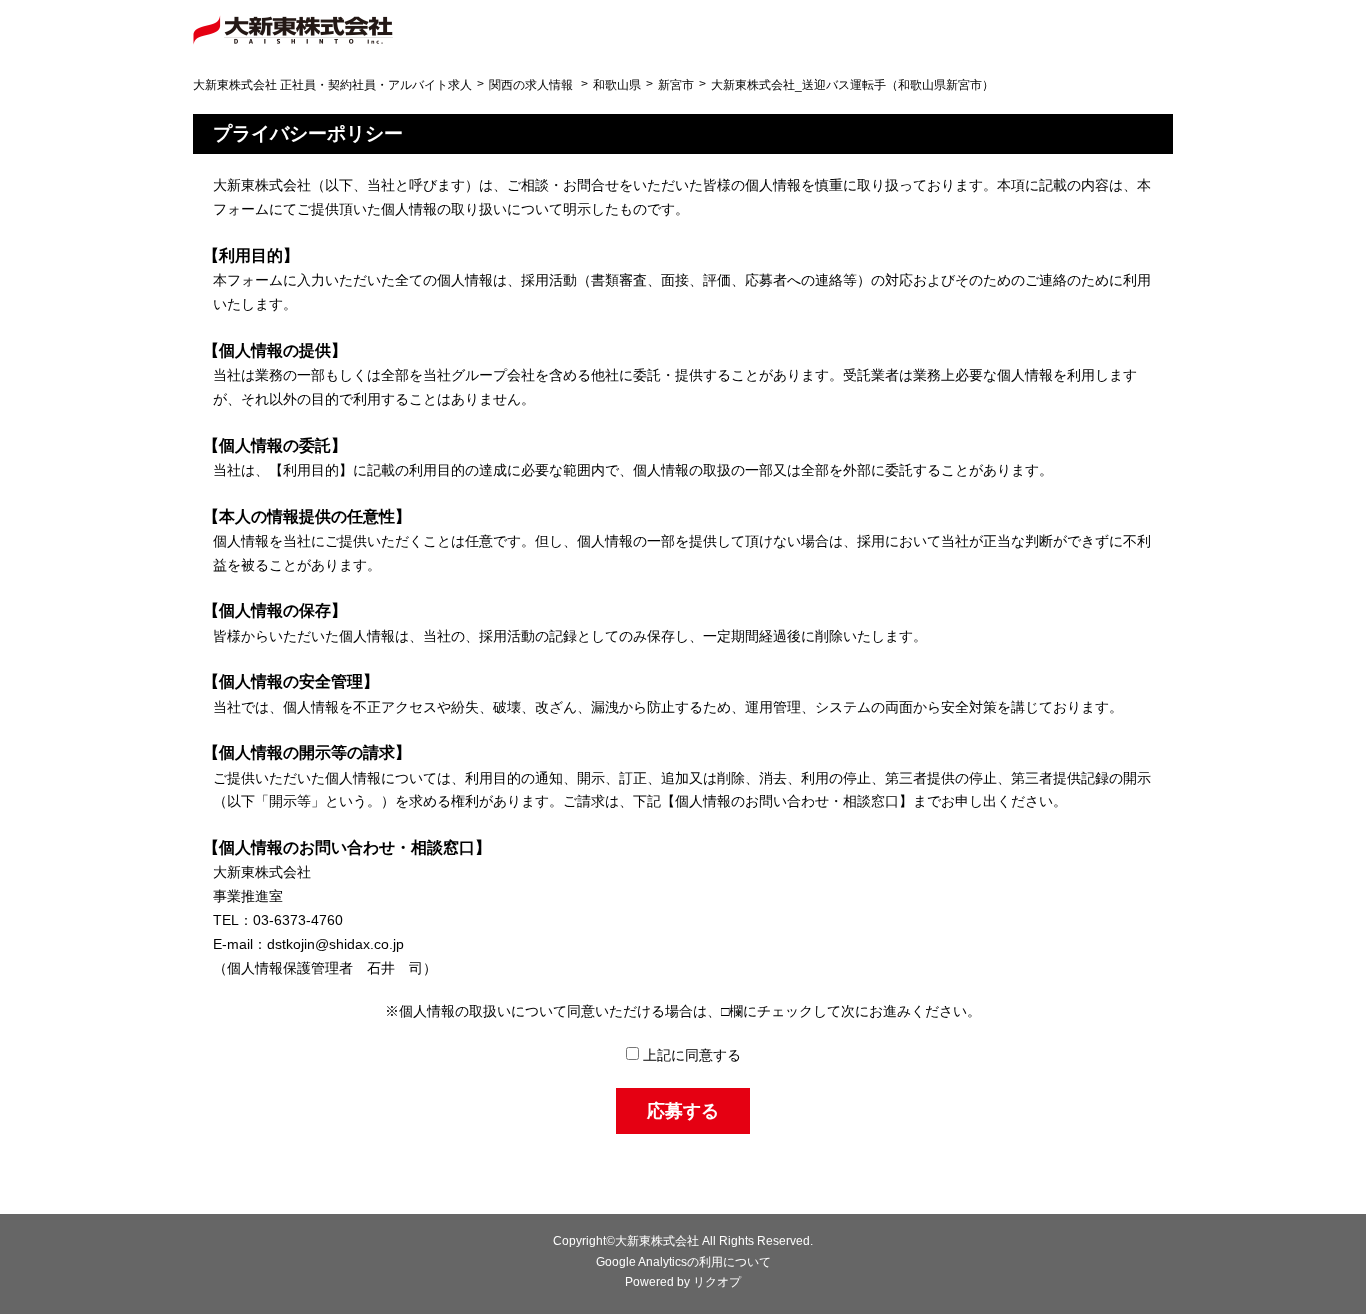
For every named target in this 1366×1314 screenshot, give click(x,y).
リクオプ (717, 1282)
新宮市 (676, 85)
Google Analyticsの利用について (683, 1262)
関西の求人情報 (531, 85)
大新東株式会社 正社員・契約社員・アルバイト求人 (332, 85)
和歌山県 (617, 85)
